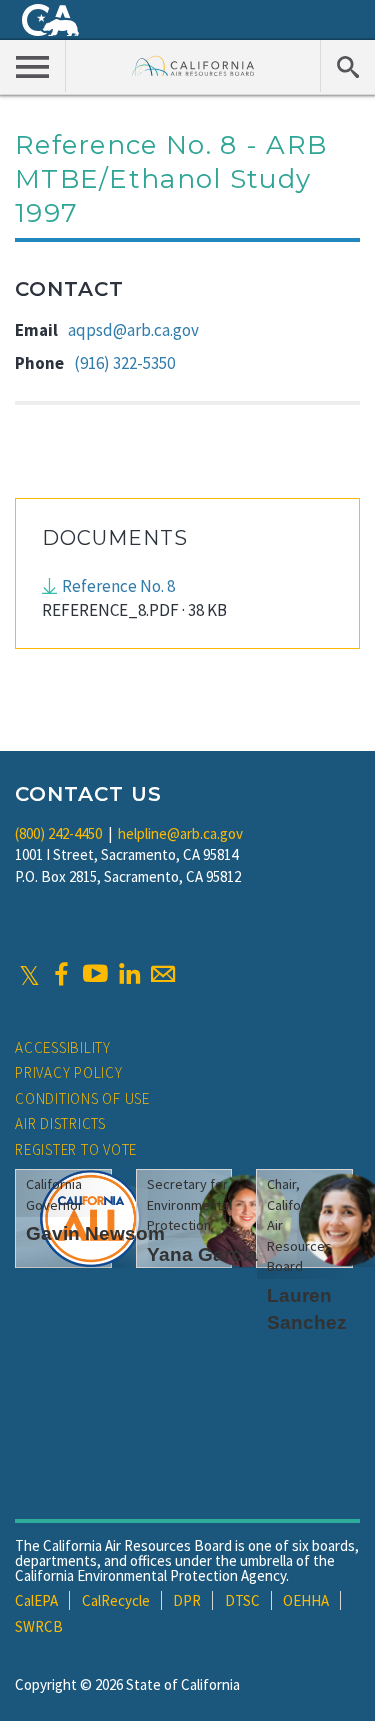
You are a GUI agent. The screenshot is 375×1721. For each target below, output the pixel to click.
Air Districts (60, 1123)
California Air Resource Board (193, 65)
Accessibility (63, 1047)
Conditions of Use (82, 1098)
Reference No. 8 (118, 586)
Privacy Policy (69, 1072)
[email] (163, 974)
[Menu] (33, 66)
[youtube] (95, 974)
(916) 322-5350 (124, 363)
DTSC (242, 1600)
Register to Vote (76, 1149)
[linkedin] (129, 974)
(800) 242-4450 (58, 833)
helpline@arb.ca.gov (180, 833)
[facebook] (61, 974)
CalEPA (36, 1600)
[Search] (347, 66)
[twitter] (29, 974)
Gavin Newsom (95, 1233)
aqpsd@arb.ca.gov (133, 330)
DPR (187, 1600)
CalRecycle (116, 1600)
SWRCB (39, 1626)
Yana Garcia (202, 1254)
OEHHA (306, 1600)
